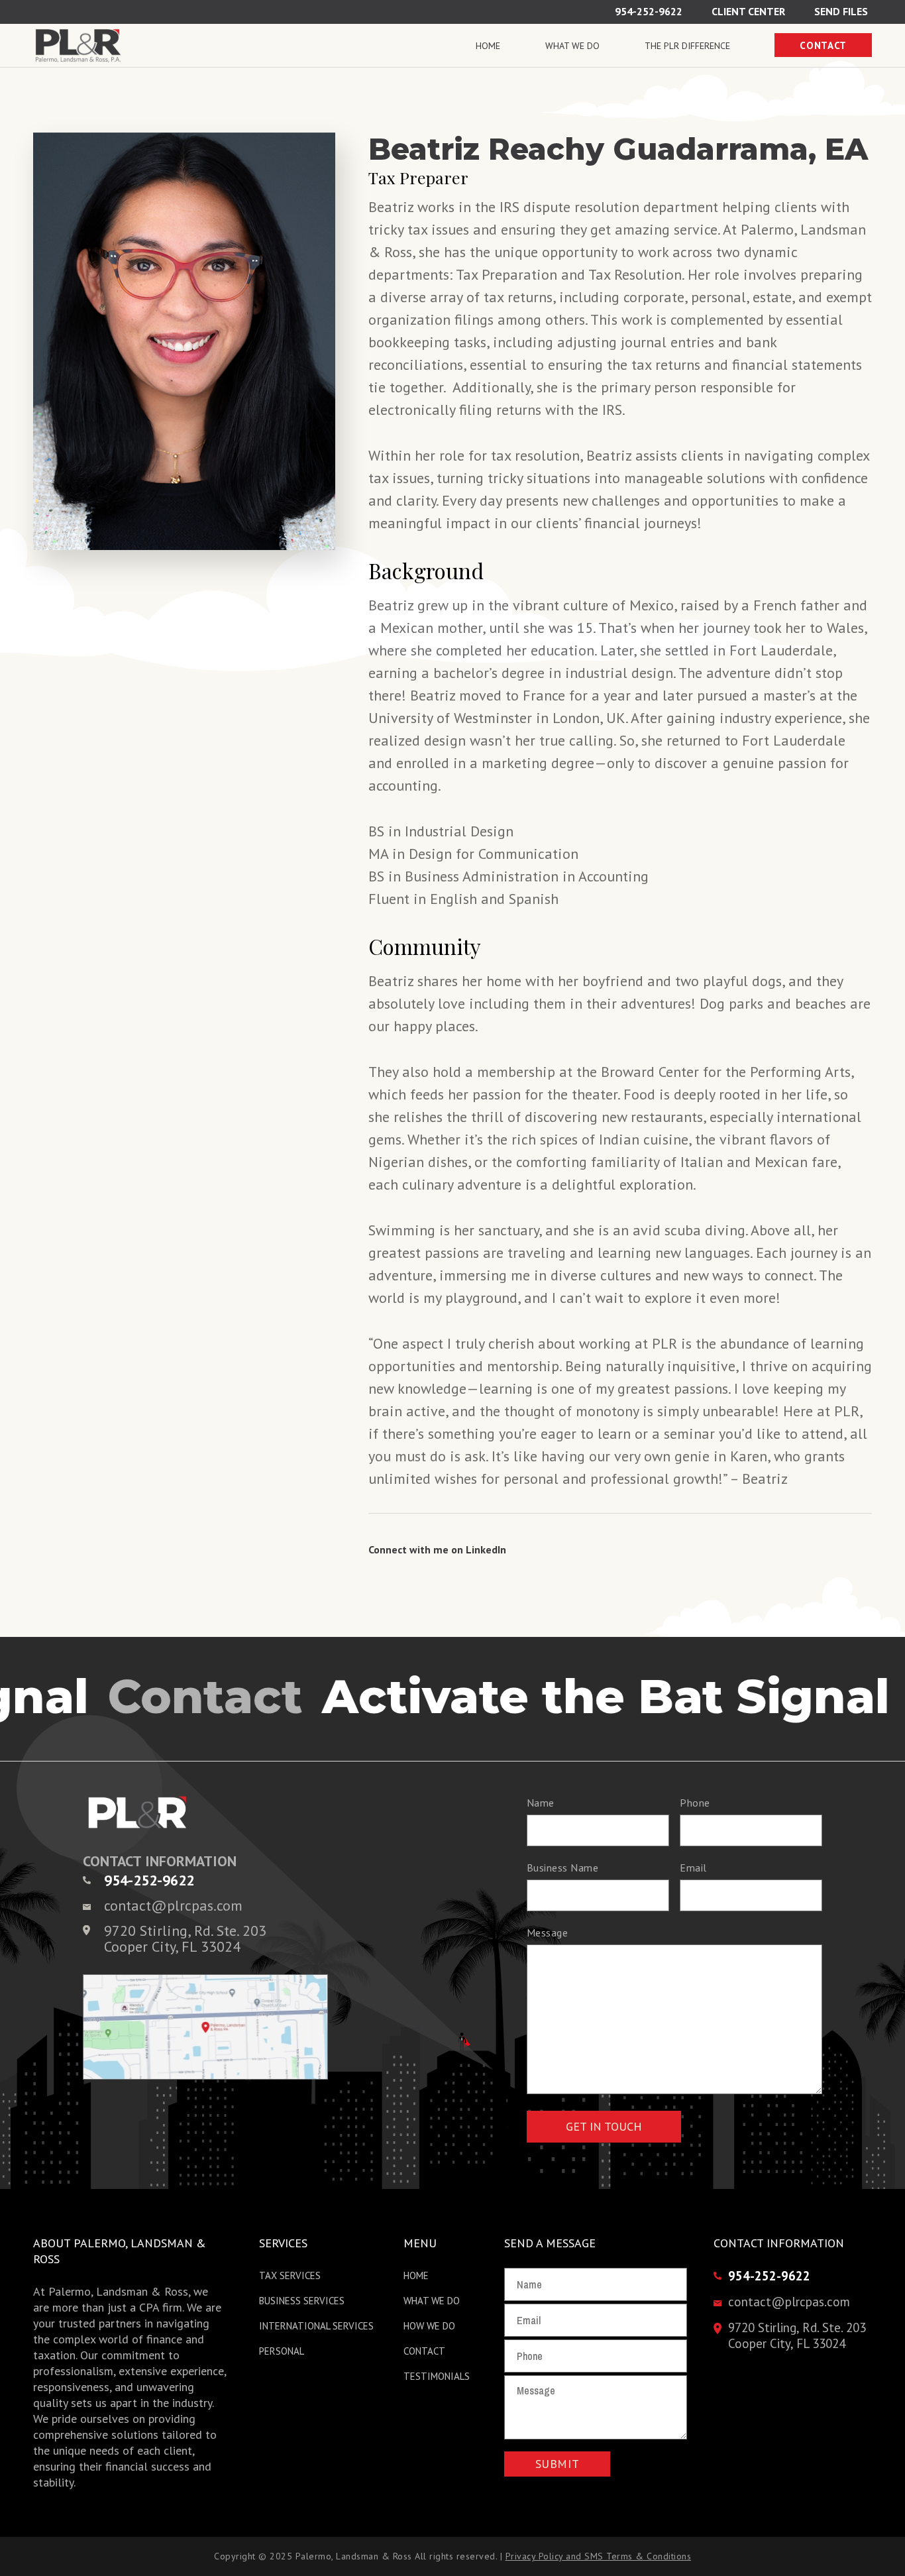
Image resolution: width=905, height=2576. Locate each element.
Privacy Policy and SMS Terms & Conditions (599, 2556)
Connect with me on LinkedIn (437, 1549)
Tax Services (290, 2275)
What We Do (572, 46)
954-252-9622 (649, 11)
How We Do (429, 2326)
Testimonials (437, 2376)
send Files (841, 11)
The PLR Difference (687, 46)
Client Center (748, 11)
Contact (823, 45)
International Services (316, 2326)
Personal (282, 2351)
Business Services (302, 2301)
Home (488, 46)
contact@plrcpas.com (173, 1905)
